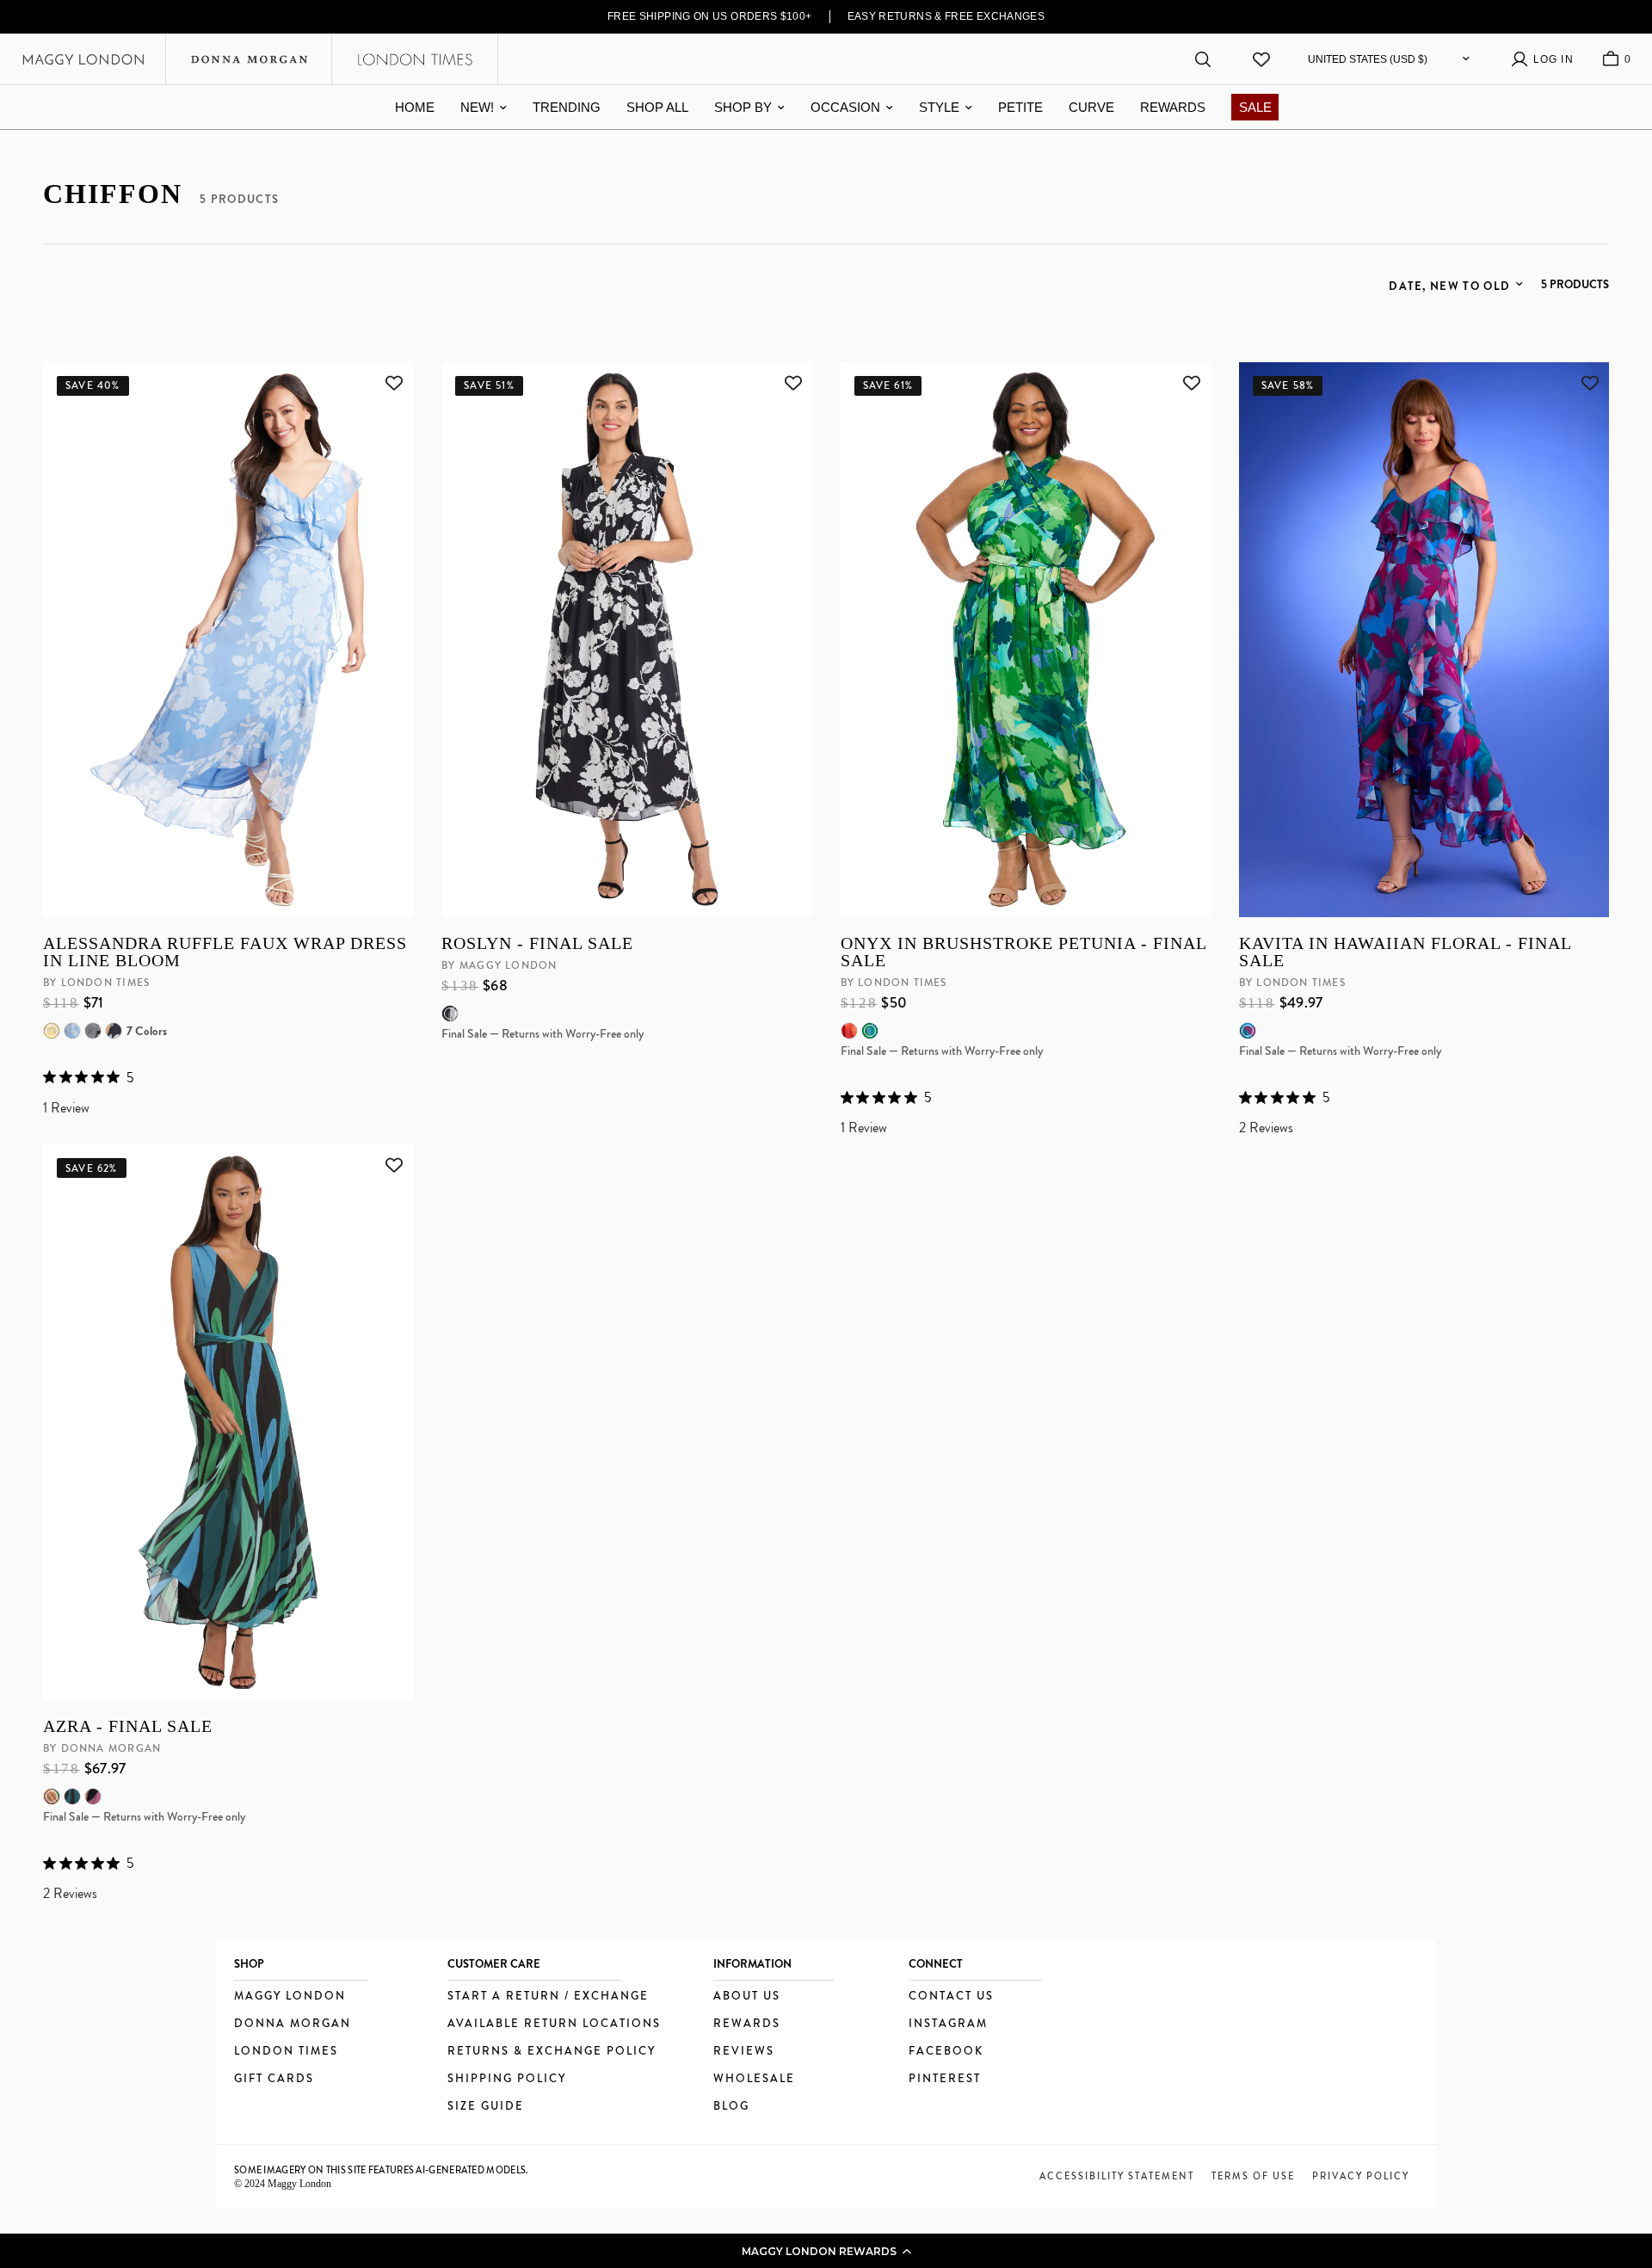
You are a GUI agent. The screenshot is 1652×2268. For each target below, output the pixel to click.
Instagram (948, 2024)
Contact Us (951, 1997)
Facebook (946, 2052)
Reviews (744, 2052)
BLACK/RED (93, 1797)
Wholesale (754, 2079)
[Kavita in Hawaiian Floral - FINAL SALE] (1424, 640)
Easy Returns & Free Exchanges (946, 16)
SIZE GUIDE (486, 2107)
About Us (747, 1997)
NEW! (477, 107)
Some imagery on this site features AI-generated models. (382, 2170)
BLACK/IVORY (450, 1014)
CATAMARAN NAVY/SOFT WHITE (114, 1031)
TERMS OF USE (1253, 2176)
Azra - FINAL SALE (128, 1726)
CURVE (1091, 107)
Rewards (747, 2024)
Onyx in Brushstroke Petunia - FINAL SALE (1023, 952)
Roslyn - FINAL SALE (537, 943)
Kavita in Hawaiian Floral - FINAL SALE (1405, 952)
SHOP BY (743, 107)
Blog (731, 2107)
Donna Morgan (293, 2024)
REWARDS (1173, 107)
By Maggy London (499, 965)
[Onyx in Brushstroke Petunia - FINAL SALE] (1026, 640)
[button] (826, 2251)
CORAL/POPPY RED (849, 1031)
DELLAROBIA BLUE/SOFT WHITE (72, 1031)
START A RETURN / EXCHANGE (548, 1997)
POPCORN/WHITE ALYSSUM (52, 1031)
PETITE (1020, 107)
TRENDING (567, 107)
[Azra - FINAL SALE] (228, 1422)
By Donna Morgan (102, 1748)
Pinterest (945, 2079)
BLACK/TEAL (72, 1797)
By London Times (96, 983)
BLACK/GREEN (52, 1797)
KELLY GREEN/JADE (870, 1031)
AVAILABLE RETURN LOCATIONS (554, 2024)
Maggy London (290, 1997)
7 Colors (147, 1031)
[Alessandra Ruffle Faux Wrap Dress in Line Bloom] (228, 640)
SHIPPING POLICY (507, 2079)
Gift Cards (274, 2079)
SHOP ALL (657, 107)
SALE (1255, 107)
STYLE (939, 107)
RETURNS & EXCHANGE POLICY (552, 2052)
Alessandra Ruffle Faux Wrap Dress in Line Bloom (225, 952)
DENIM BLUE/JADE (1248, 1031)
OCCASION (845, 107)
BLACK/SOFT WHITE (93, 1031)
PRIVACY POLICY (1361, 2176)
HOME (415, 107)
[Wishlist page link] (1261, 59)
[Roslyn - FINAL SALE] (626, 640)
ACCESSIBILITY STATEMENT (1117, 2176)
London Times (286, 2052)
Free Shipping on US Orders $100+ (710, 16)
